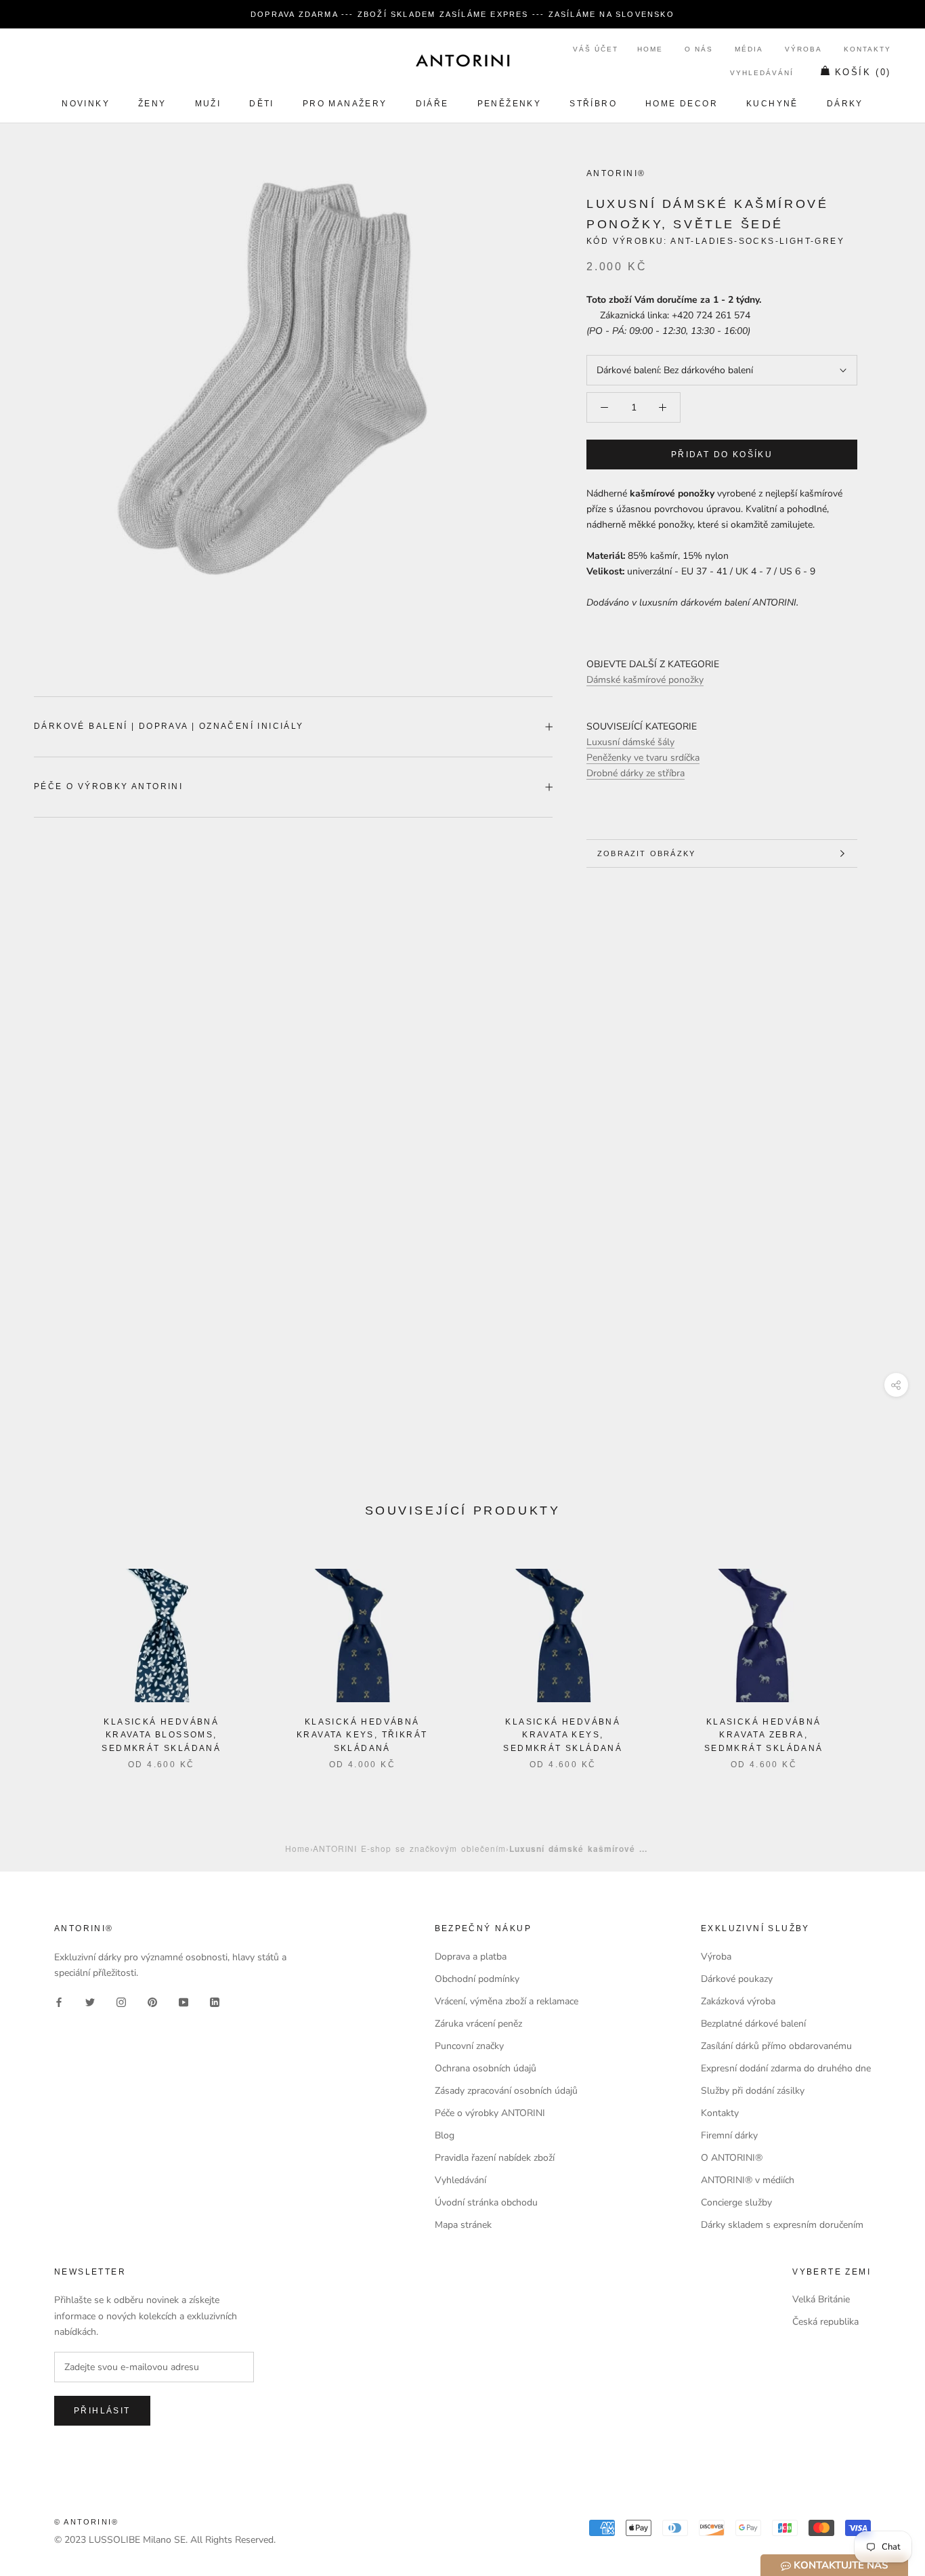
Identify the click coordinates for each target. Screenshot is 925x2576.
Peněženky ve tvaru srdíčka (643, 758)
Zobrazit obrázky (646, 853)
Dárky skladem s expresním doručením (782, 2225)
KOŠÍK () (863, 72)
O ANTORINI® (732, 2158)
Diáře (432, 104)
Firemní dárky (729, 2135)
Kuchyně (772, 104)
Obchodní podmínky (477, 1979)
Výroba (803, 49)
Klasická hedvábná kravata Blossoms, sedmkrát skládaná (161, 1735)
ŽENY (152, 104)
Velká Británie (821, 2299)
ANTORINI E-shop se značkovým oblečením (409, 1848)
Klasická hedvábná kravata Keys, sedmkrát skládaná (563, 1735)
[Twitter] (90, 2002)
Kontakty (867, 49)
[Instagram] (121, 2002)
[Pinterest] (152, 2002)
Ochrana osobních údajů (486, 2068)
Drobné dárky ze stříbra (636, 773)
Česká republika (825, 2322)
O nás (699, 49)
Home (650, 49)
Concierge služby (736, 2202)
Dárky (845, 104)
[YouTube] (184, 2002)
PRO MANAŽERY (345, 104)
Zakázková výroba (738, 2001)
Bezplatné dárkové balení (753, 2024)
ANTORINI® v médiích (748, 2180)
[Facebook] (59, 2002)
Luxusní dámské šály (630, 742)
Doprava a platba (471, 1957)
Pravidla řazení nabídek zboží (495, 2158)
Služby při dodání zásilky (753, 2091)
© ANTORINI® (86, 2522)
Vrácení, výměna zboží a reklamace (507, 2001)
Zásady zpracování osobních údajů (506, 2091)
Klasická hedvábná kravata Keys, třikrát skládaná (362, 1735)
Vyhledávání (762, 73)
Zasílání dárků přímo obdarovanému (776, 2046)
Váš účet (596, 49)
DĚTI (262, 104)
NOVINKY (86, 104)
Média (749, 49)
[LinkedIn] (215, 2002)
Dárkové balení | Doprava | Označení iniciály (169, 726)
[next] (883, 1655)
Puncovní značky (469, 2046)
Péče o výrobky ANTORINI (108, 786)
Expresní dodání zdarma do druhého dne (786, 2068)
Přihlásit (102, 2411)
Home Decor (682, 104)
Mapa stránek (463, 2225)
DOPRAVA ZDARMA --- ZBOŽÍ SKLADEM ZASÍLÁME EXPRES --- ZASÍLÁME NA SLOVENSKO (462, 14)
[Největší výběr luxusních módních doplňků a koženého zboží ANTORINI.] (462, 60)
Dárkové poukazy (737, 1979)
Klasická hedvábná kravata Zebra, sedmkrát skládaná (764, 1735)
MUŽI (208, 104)
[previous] (42, 1655)
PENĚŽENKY (510, 104)
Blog (445, 2135)
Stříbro (593, 104)
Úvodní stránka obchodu (486, 2202)
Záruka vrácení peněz (478, 2024)
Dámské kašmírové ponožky (645, 680)
